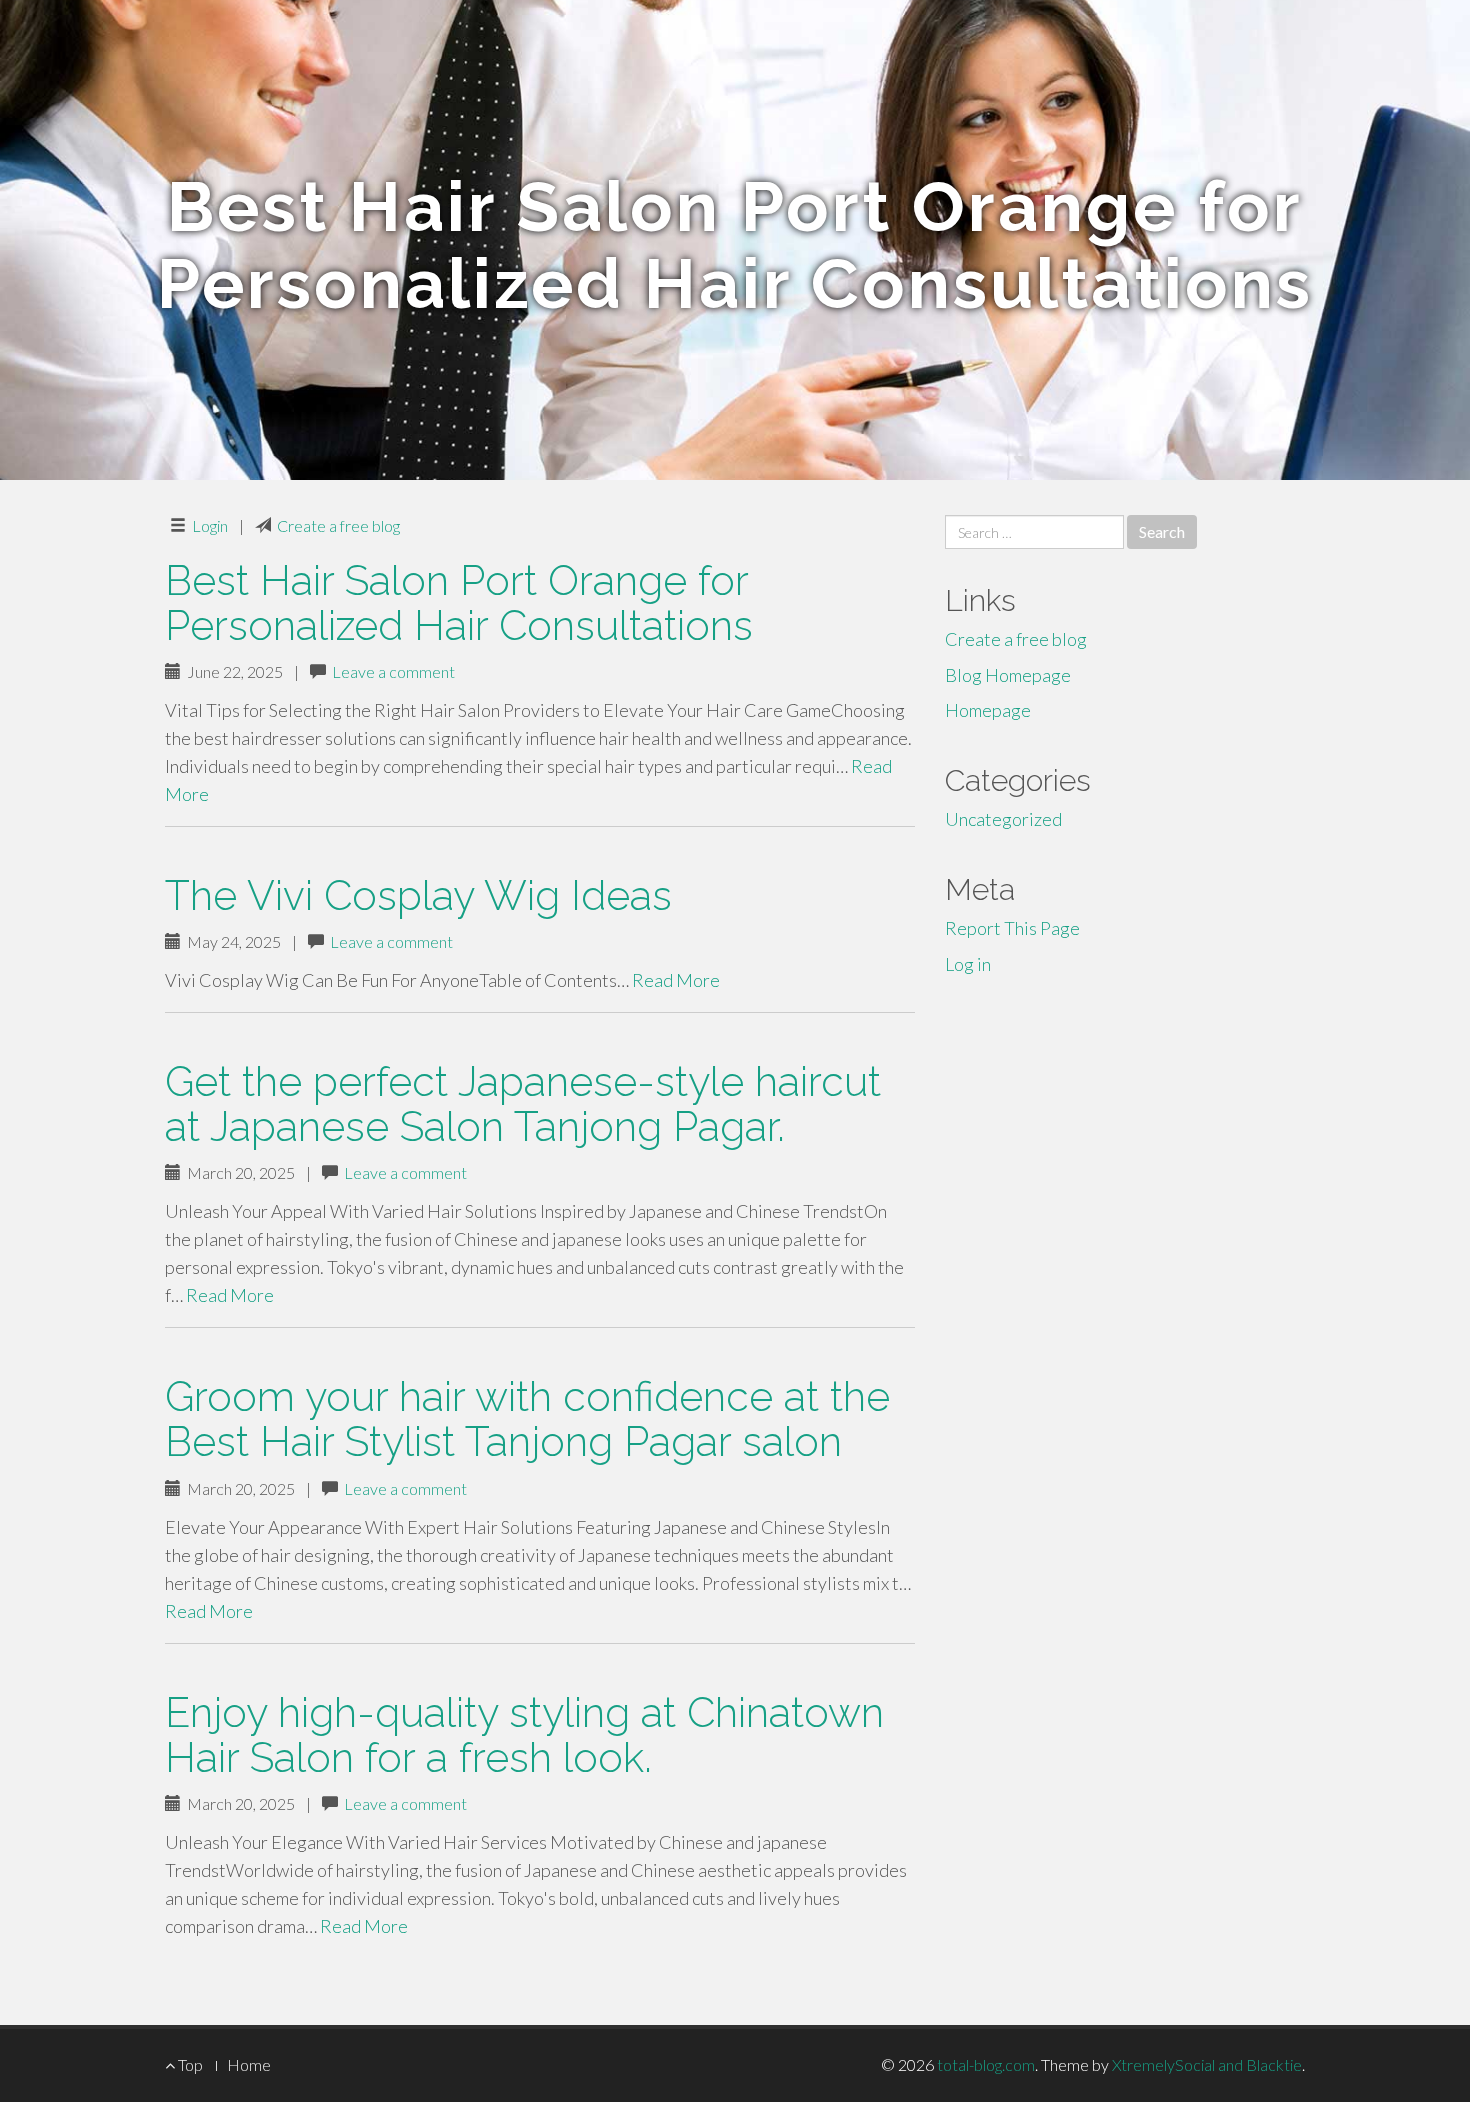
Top (189, 2064)
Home (249, 2064)
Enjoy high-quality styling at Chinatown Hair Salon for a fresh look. (524, 1735)
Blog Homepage (1008, 675)
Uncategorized (1003, 819)
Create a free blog (338, 525)
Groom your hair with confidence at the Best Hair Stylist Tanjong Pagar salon (527, 1419)
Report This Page (1012, 928)
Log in (968, 964)
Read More (676, 980)
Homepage (988, 710)
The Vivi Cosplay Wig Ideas (418, 895)
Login (210, 525)
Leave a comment (393, 671)
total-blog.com (986, 2064)
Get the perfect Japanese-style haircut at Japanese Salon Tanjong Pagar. (523, 1104)
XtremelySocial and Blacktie (1207, 2064)
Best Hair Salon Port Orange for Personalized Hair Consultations (459, 603)
